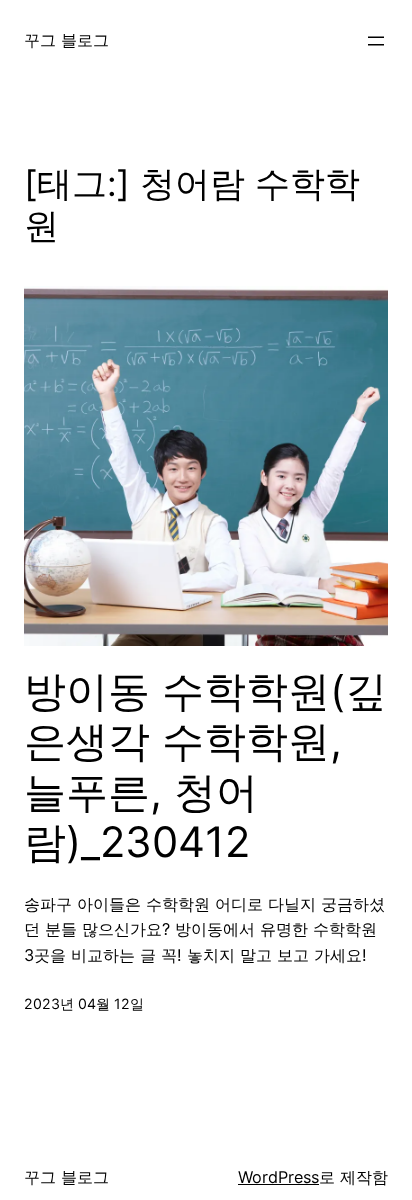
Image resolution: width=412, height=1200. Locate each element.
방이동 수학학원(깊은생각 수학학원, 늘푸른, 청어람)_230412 (205, 766)
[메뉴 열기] (376, 41)
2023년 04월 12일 (84, 1003)
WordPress (278, 1177)
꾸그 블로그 (66, 40)
